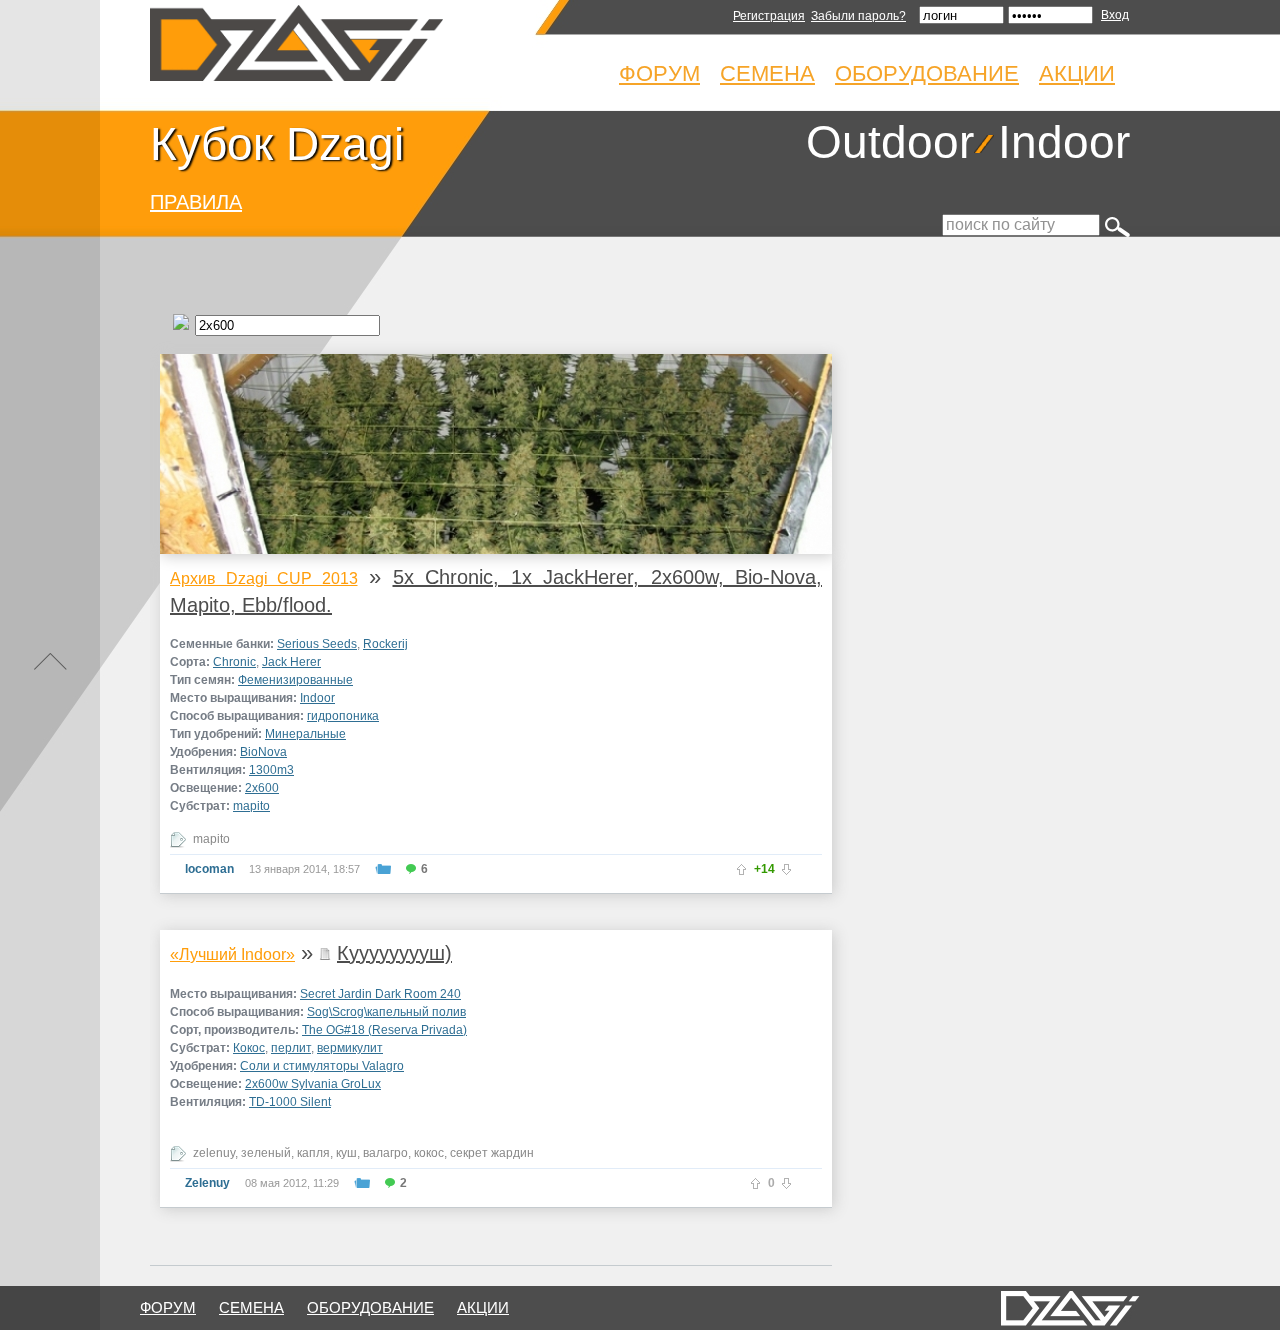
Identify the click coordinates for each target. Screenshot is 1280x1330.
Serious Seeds (317, 644)
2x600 (262, 788)
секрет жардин (492, 1153)
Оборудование (927, 73)
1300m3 (271, 770)
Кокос (249, 1048)
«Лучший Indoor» (232, 954)
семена (251, 1307)
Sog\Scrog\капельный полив (386, 1012)
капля (313, 1153)
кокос (429, 1153)
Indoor (1064, 142)
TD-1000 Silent (290, 1102)
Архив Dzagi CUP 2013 (264, 578)
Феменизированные (295, 680)
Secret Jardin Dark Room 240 (380, 994)
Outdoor (890, 142)
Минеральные (305, 734)
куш (346, 1153)
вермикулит (350, 1048)
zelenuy (214, 1153)
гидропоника (343, 716)
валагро (385, 1153)
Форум (659, 73)
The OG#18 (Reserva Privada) (384, 1030)
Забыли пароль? (858, 16)
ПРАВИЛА (196, 202)
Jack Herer (291, 662)
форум (168, 1307)
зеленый (266, 1153)
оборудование (370, 1307)
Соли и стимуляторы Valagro (322, 1066)
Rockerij (385, 644)
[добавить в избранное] (383, 869)
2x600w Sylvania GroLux (313, 1084)
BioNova (263, 752)
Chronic (234, 662)
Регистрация (769, 16)
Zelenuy (207, 1183)
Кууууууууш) (394, 953)
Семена (767, 73)
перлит (291, 1048)
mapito (251, 806)
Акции (1077, 73)
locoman (209, 869)
